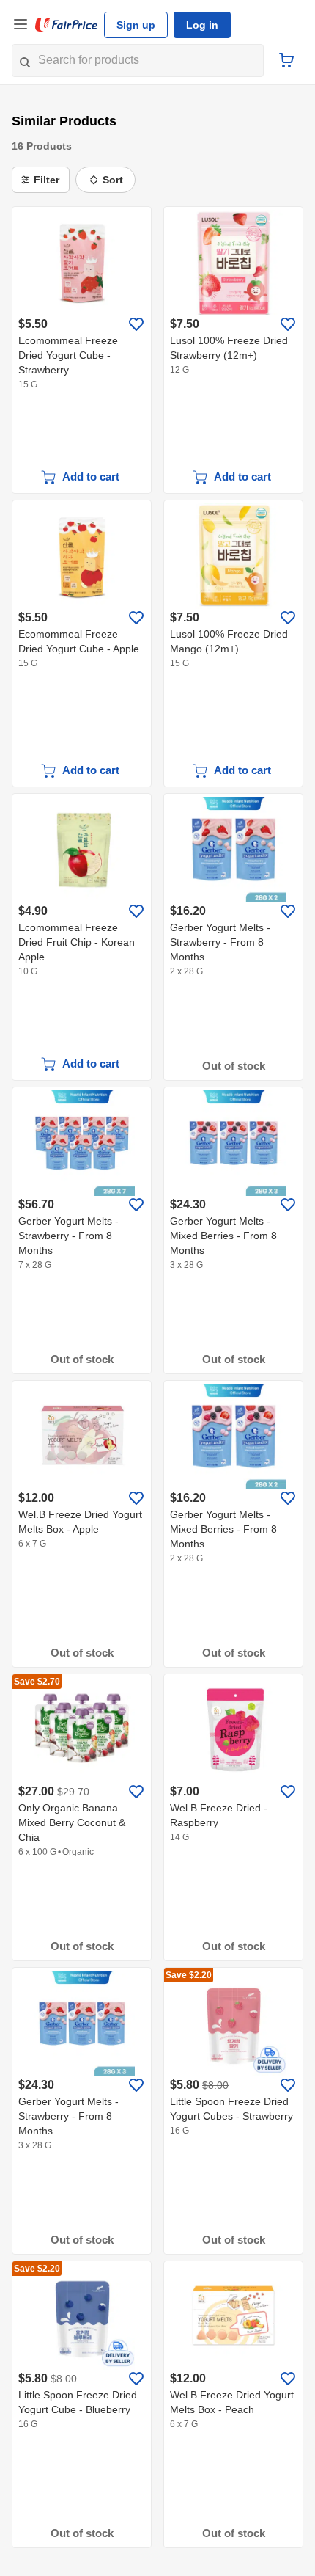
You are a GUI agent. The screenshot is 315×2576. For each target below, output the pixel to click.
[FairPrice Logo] (67, 25)
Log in (202, 25)
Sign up (136, 25)
